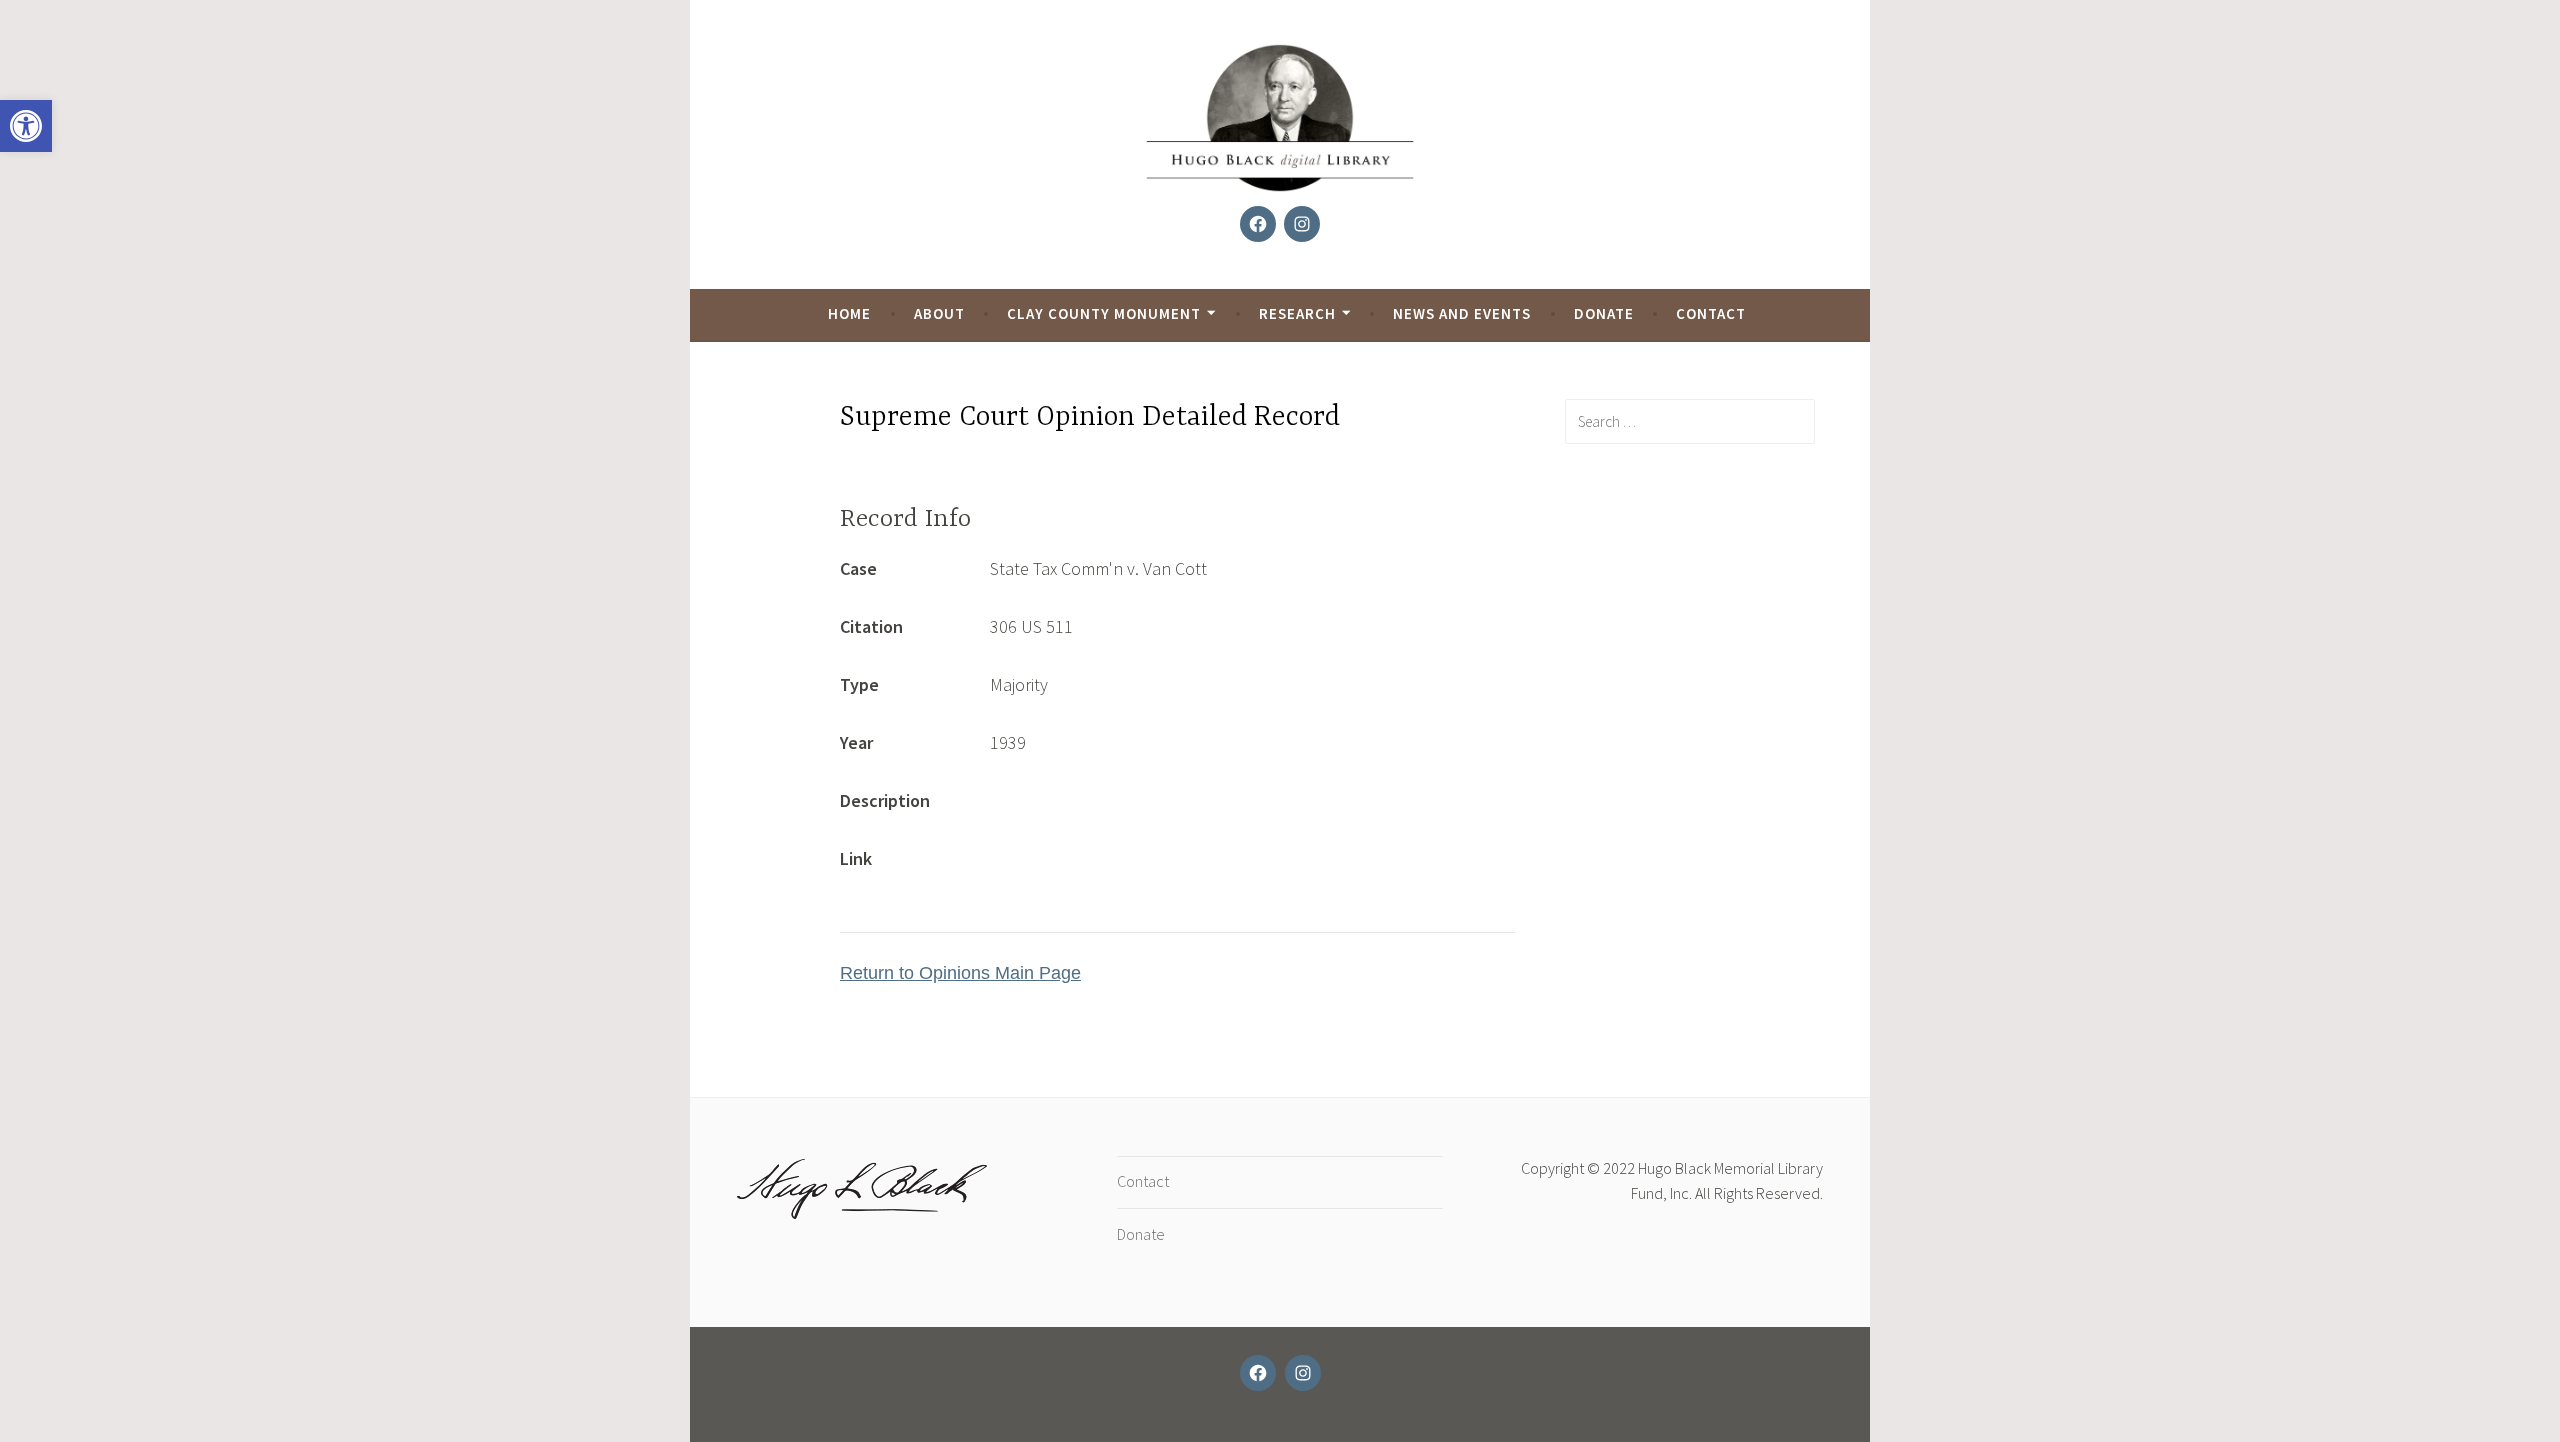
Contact (1711, 313)
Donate (1604, 313)
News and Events (1462, 313)
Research (1297, 313)
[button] (26, 126)
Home (849, 313)
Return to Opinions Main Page (960, 973)
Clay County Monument (1104, 313)
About (939, 313)
